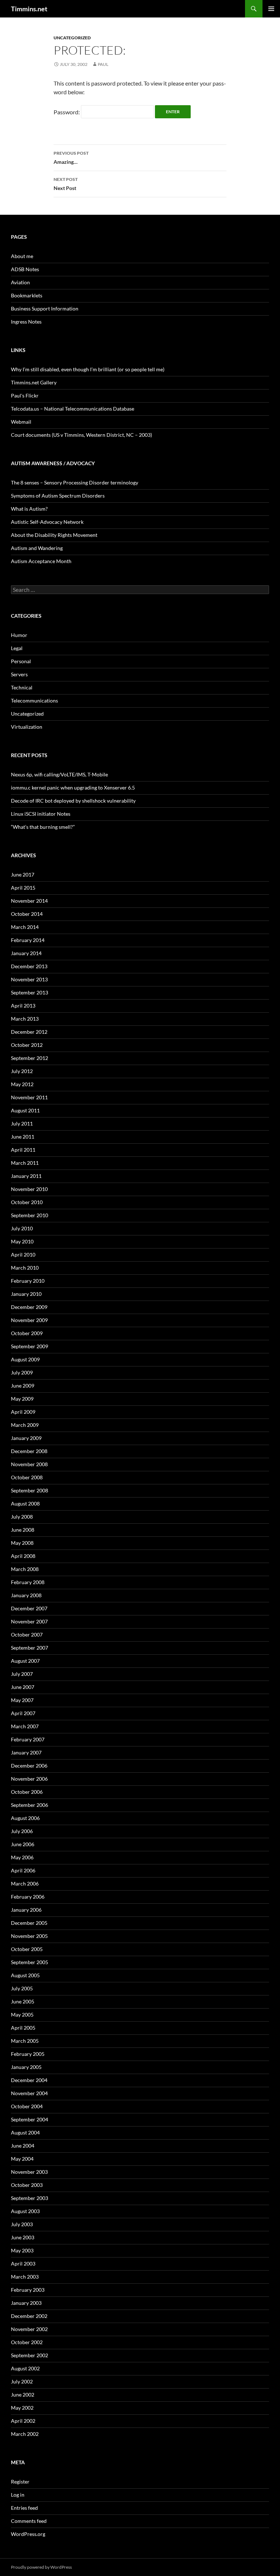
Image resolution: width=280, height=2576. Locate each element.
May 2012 (22, 1084)
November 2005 (29, 1936)
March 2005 (25, 2041)
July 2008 (22, 1517)
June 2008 (23, 1530)
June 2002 (23, 2395)
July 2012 (22, 1071)
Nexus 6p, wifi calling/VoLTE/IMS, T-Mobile (59, 774)
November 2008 (29, 1464)
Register (20, 2482)
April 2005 (23, 2028)
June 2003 (23, 2237)
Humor (19, 635)
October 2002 (27, 2342)
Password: (67, 112)
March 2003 (25, 2277)
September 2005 (30, 1962)
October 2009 (27, 1333)
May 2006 (22, 1857)
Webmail (21, 422)
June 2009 (23, 1386)
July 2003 (22, 2224)
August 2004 (25, 2132)
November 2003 (29, 2172)
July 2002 (22, 2381)
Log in (18, 2495)
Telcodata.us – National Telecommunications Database (73, 409)
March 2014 (25, 927)
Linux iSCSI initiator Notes (41, 814)
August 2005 (25, 1975)
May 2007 (22, 1700)
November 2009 (29, 1320)
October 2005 (27, 1949)
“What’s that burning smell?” (43, 827)
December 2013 (29, 966)
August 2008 (25, 1503)
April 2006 (23, 1870)
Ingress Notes (26, 322)
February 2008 (28, 1582)
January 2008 (26, 1595)
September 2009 (30, 1346)
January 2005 (26, 2067)
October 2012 (27, 1045)
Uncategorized (72, 38)
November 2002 (29, 2329)
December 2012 (29, 1032)
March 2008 (25, 1569)
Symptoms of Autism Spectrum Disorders (58, 496)
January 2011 (26, 1176)
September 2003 (30, 2198)
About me (22, 256)
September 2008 (30, 1490)
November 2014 (29, 901)
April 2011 (23, 1150)
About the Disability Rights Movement (54, 535)
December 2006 (29, 1766)
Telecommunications (34, 701)
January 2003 (26, 2303)
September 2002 (30, 2355)
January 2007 (26, 1752)
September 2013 (30, 992)
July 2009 (22, 1372)
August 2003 (25, 2211)
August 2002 (25, 2368)
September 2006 (30, 1805)
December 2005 (29, 1923)
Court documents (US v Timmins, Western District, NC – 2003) (81, 435)
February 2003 (28, 2290)
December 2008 (29, 1451)
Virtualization (27, 727)
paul (103, 64)
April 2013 (23, 1006)
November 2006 (29, 1779)
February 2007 (28, 1739)
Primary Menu (271, 9)
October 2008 (27, 1477)
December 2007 (29, 1608)
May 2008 (22, 1543)
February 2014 (28, 940)
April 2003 (23, 2264)
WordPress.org (28, 2534)
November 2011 (29, 1097)
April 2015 (23, 888)
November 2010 (29, 1189)
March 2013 (25, 1019)
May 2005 (22, 2015)
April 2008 (23, 1556)
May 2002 (22, 2408)
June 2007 (23, 1687)
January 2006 (26, 1910)
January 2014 (26, 953)
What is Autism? (29, 509)
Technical (22, 687)
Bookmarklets (27, 295)
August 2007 (25, 1661)
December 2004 (29, 2080)
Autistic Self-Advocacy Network (47, 522)
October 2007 (27, 1635)
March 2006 (25, 1883)
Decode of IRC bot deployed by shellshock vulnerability (73, 801)
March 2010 (25, 1268)
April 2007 (23, 1713)
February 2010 (28, 1281)
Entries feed (24, 2508)
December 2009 (29, 1307)
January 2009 (26, 1438)
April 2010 (23, 1255)
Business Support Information (45, 308)
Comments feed (29, 2521)
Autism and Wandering (37, 548)
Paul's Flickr (25, 395)
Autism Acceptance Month (41, 561)
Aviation (20, 282)
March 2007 (25, 1726)
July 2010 (22, 1228)
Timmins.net (29, 9)
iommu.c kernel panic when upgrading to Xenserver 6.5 (73, 788)
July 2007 (22, 1674)
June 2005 (23, 2001)
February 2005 (28, 2054)
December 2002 (29, 2316)
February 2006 (28, 1897)
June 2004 (23, 2146)
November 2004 (29, 2093)
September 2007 (30, 1648)
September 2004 (30, 2119)
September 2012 (30, 1058)
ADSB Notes (25, 269)
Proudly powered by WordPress (41, 2567)
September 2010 (30, 1215)
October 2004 (27, 2106)
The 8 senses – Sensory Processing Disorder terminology (75, 482)
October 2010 (27, 1202)
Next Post (66, 184)
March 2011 (25, 1163)
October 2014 (27, 914)
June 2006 (23, 1844)
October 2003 (27, 2185)
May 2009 (22, 1399)
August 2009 (25, 1359)
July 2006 (22, 1831)
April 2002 (23, 2421)
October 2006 (27, 1792)
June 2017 (23, 875)
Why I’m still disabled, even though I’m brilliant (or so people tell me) (88, 369)
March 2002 (25, 2434)
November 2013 (29, 979)
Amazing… (71, 158)
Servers (19, 674)
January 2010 (26, 1294)
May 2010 (22, 1241)
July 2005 (22, 1988)
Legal (17, 648)
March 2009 (25, 1425)
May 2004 (22, 2159)
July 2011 (22, 1123)
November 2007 (29, 1621)
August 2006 (25, 1818)
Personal (21, 661)
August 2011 (25, 1110)
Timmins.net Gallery (34, 382)
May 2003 (22, 2250)
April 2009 (23, 1412)
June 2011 (23, 1137)
